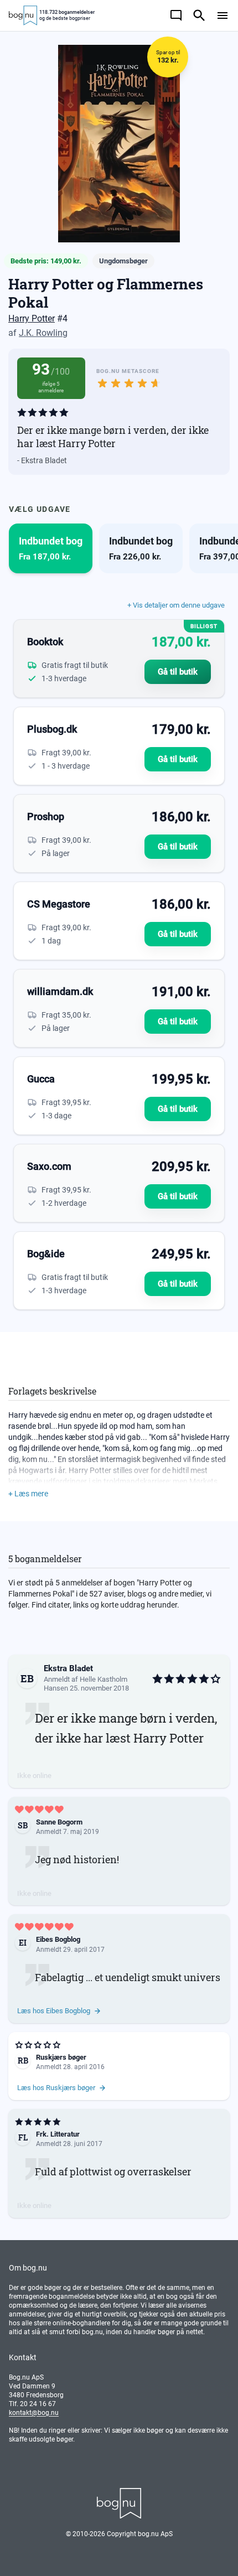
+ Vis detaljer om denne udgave (176, 605)
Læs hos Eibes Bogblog (54, 2011)
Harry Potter (32, 318)
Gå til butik (178, 672)
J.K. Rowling (43, 333)
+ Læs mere (28, 1494)
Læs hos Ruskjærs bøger (56, 2088)
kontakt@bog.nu (34, 2413)
